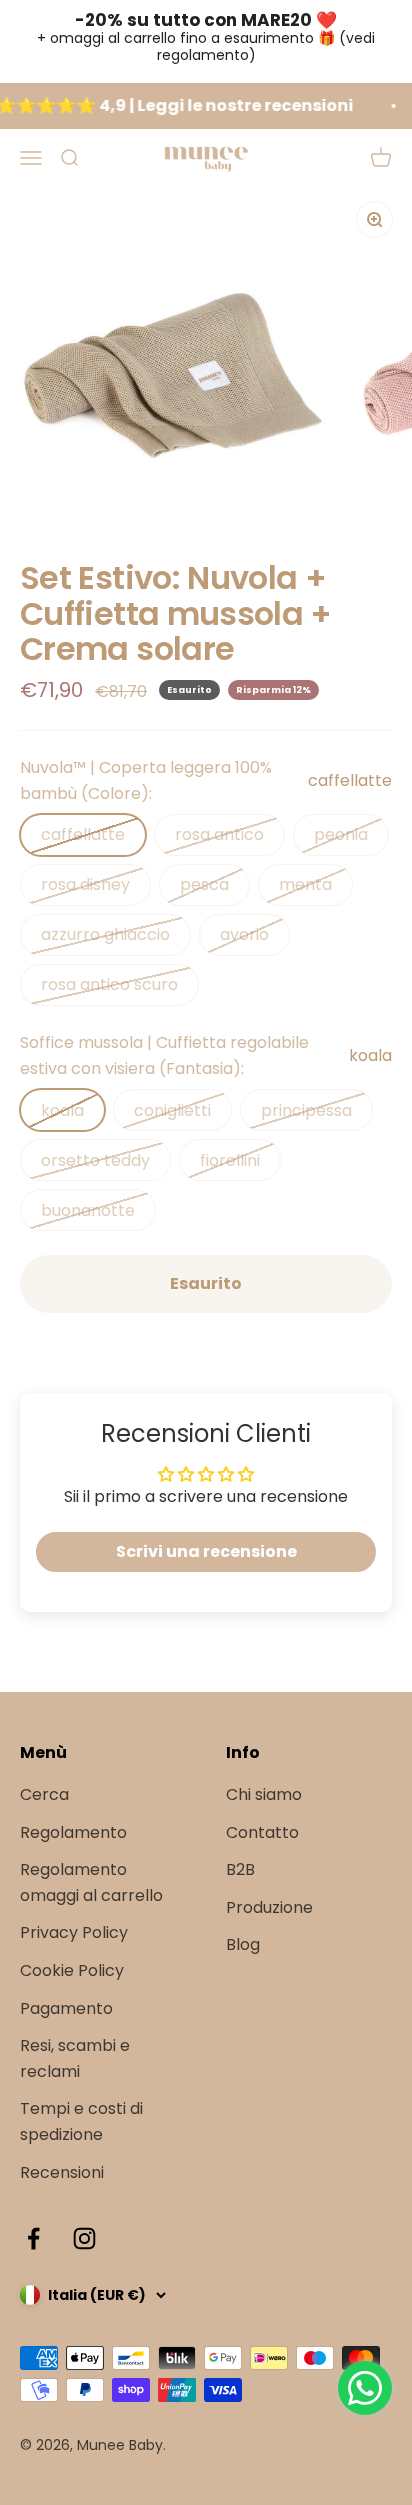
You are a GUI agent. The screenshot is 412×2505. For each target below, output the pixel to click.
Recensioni (62, 2172)
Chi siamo (264, 1794)
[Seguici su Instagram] (84, 2238)
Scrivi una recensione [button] (206, 1551)
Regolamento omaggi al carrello (91, 1882)
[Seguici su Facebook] (33, 2238)
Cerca (44, 1794)
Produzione (269, 1907)
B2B (240, 1869)
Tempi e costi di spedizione (81, 2121)
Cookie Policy (72, 1970)
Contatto (262, 1832)
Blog (243, 1944)
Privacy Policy (74, 1932)
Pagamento (66, 2008)
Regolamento (73, 1832)
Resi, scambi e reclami (75, 2058)
